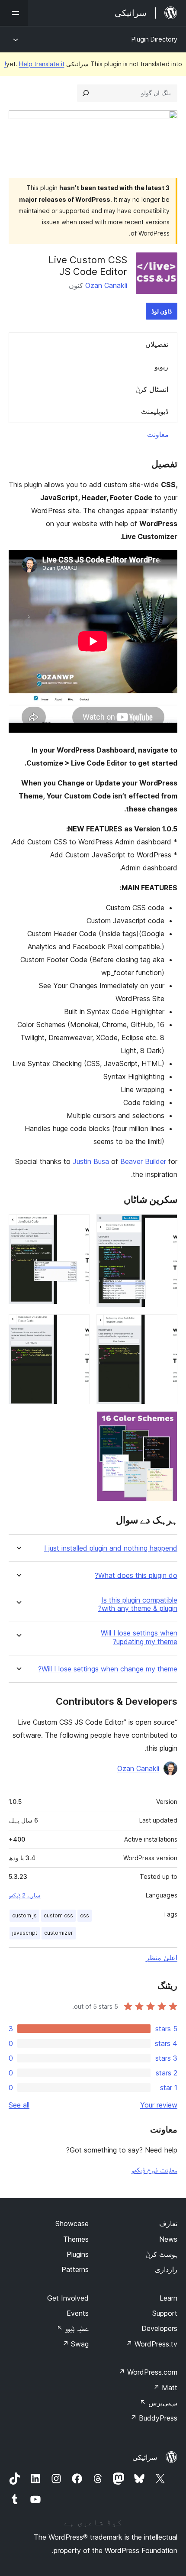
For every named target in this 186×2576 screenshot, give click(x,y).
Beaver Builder (143, 1161)
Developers (159, 2328)
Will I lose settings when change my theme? (108, 1669)
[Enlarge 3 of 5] (166, 1326)
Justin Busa (91, 1161)
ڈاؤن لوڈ (162, 311)
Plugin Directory (154, 39)
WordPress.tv (152, 2344)
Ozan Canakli (106, 285)
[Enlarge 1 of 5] (166, 1226)
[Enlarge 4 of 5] (78, 1326)
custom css (58, 1915)
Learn (168, 2298)
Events (78, 2313)
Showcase (72, 2224)
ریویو (161, 367)
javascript (25, 1933)
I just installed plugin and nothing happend (111, 1548)
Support (165, 2313)
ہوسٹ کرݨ (162, 2254)
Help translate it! (34, 64)
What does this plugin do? (136, 1576)
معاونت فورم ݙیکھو (154, 2170)
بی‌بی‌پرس (159, 2403)
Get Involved (68, 2298)
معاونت (158, 434)
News (168, 2239)
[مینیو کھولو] (14, 13)
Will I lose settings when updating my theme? (139, 1637)
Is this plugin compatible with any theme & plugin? (138, 1604)
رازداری (166, 2269)
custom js (24, 1915)
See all (19, 2105)
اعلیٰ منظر (162, 1958)
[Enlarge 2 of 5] (78, 1226)
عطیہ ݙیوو (73, 2328)
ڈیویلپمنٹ (155, 411)
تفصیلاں (157, 344)
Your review (159, 2105)
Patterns (75, 2269)
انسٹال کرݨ (152, 389)
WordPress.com (148, 2372)
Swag (75, 2344)
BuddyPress (154, 2418)
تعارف (168, 2224)
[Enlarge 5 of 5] (166, 1423)
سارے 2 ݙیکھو (25, 1895)
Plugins (78, 2254)
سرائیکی (145, 2457)
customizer (59, 1933)
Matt (165, 2388)
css (85, 1915)
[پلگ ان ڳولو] (86, 93)
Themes (76, 2239)
